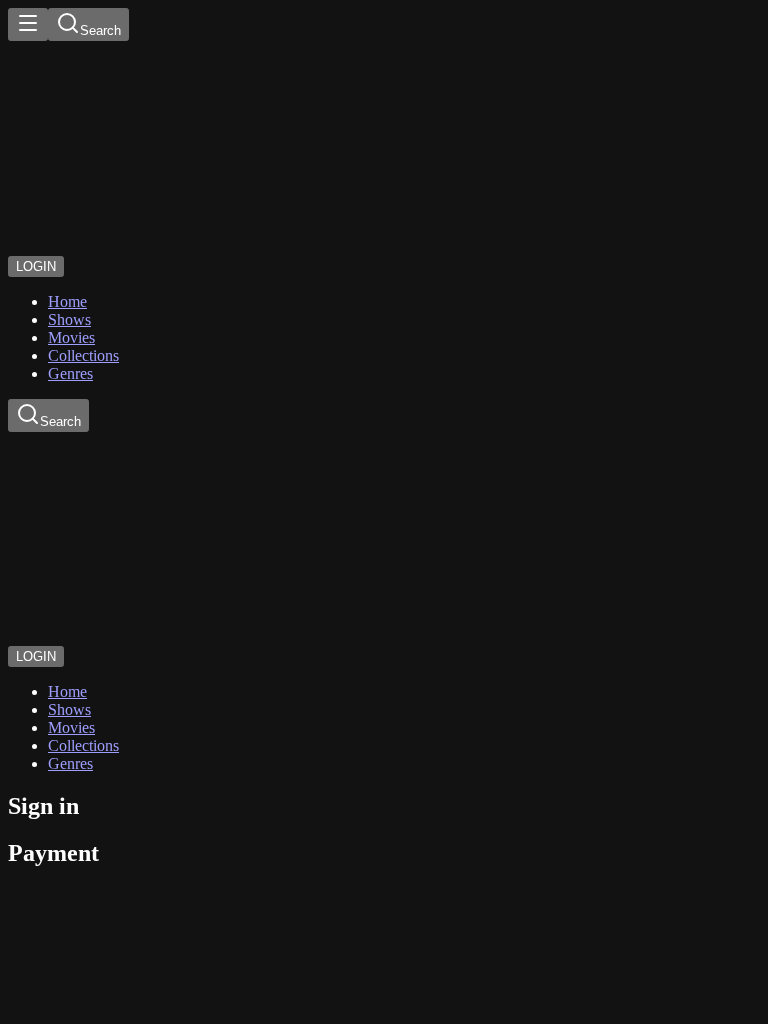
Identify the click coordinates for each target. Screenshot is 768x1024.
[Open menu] (28, 24)
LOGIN (36, 266)
